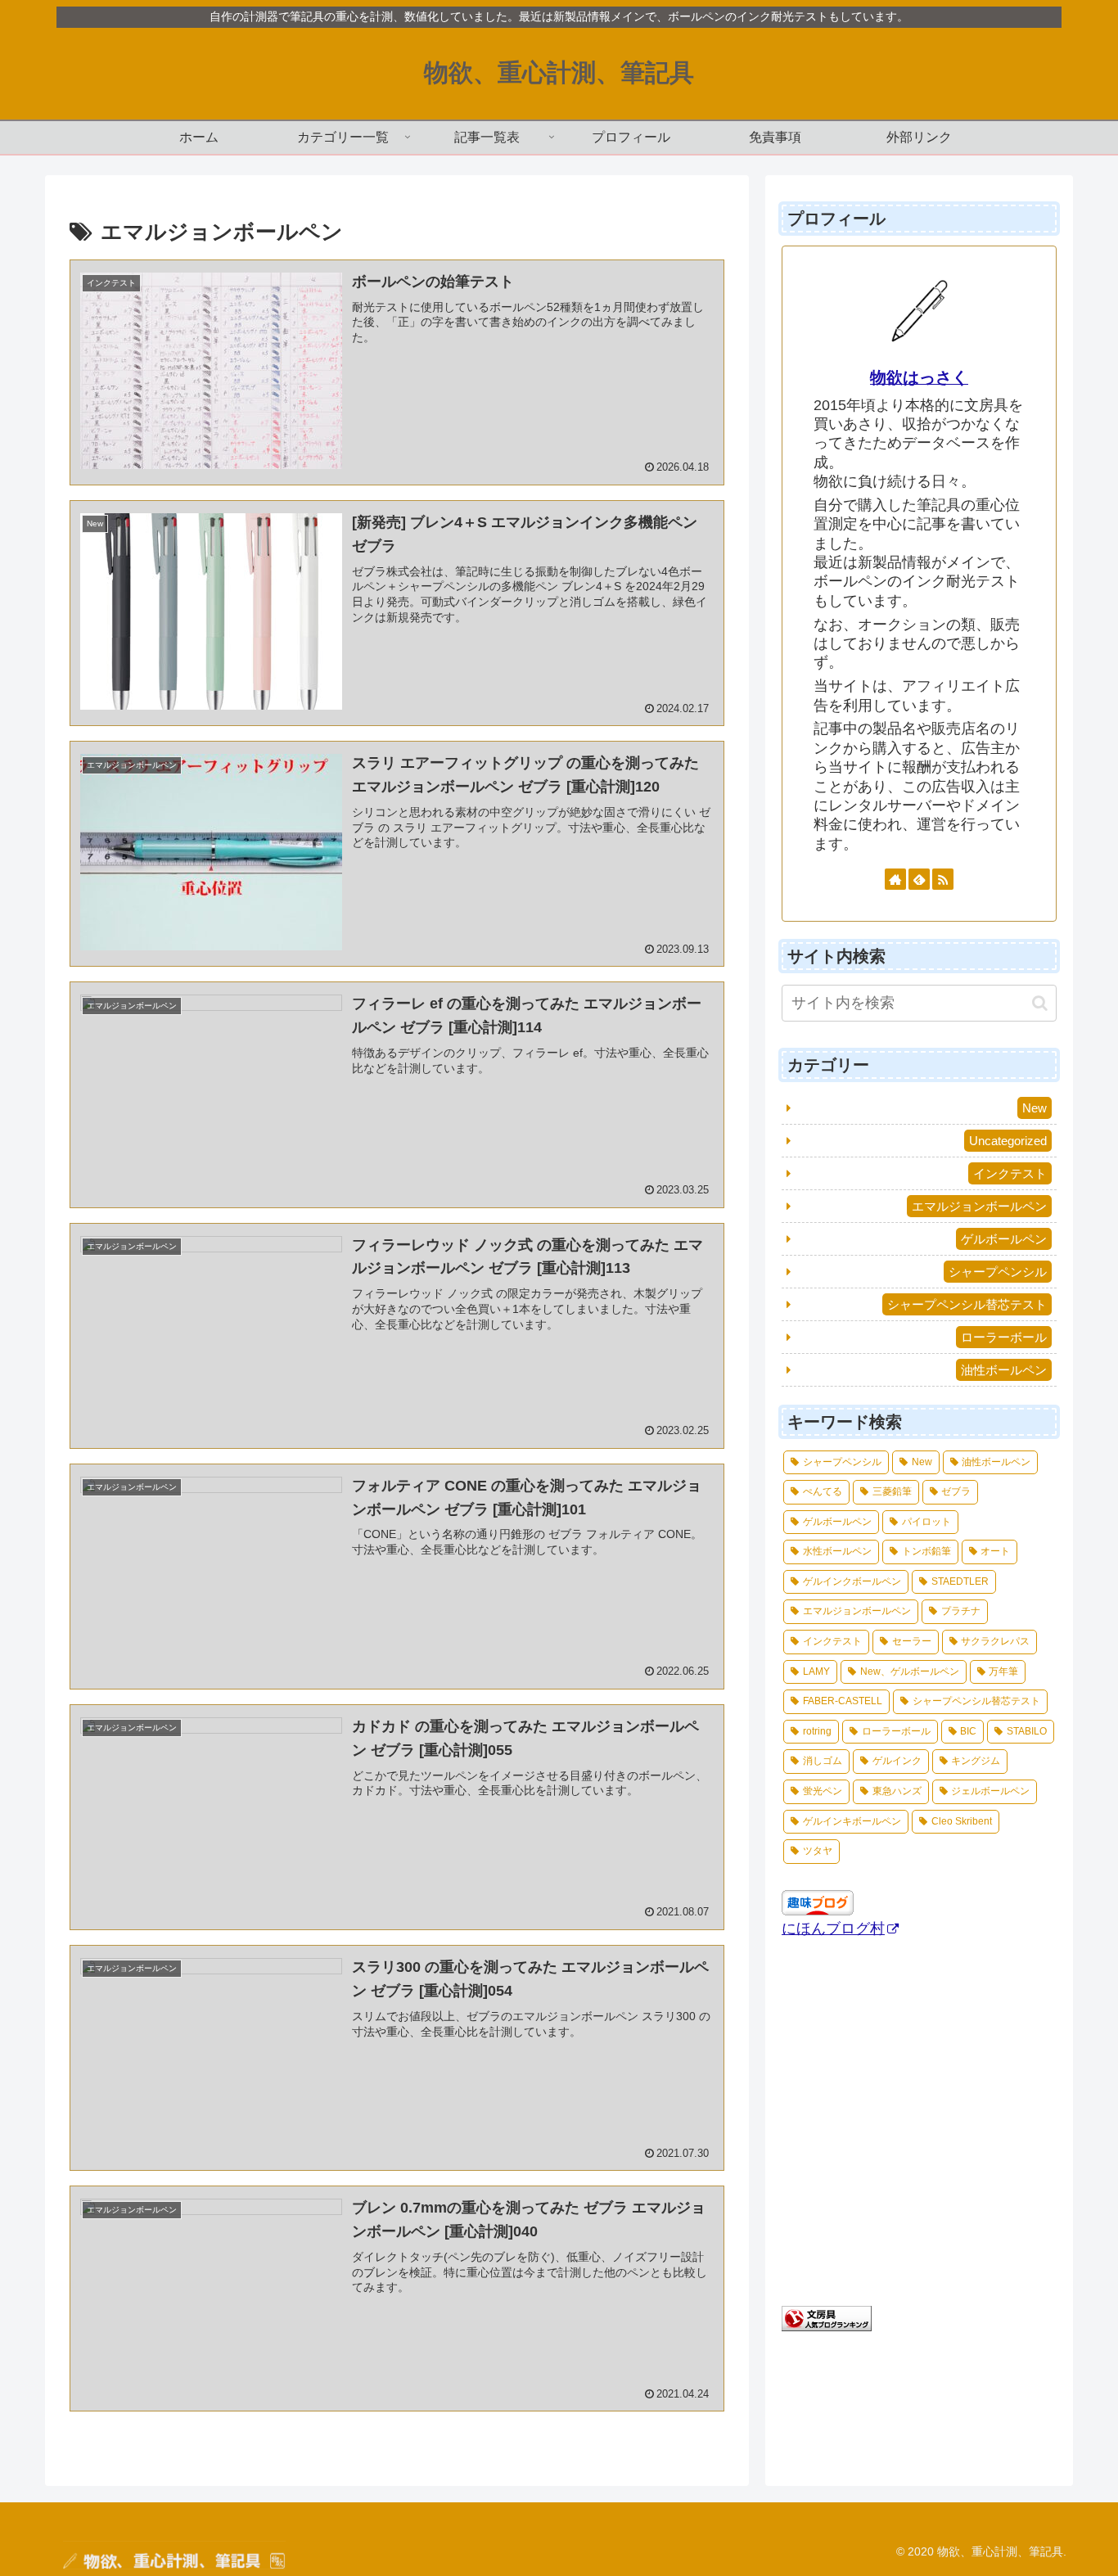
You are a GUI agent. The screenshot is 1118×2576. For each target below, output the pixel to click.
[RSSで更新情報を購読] (943, 879)
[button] (1040, 1003)
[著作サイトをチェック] (895, 879)
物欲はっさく (919, 377)
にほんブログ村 (833, 1929)
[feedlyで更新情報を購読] (919, 879)
